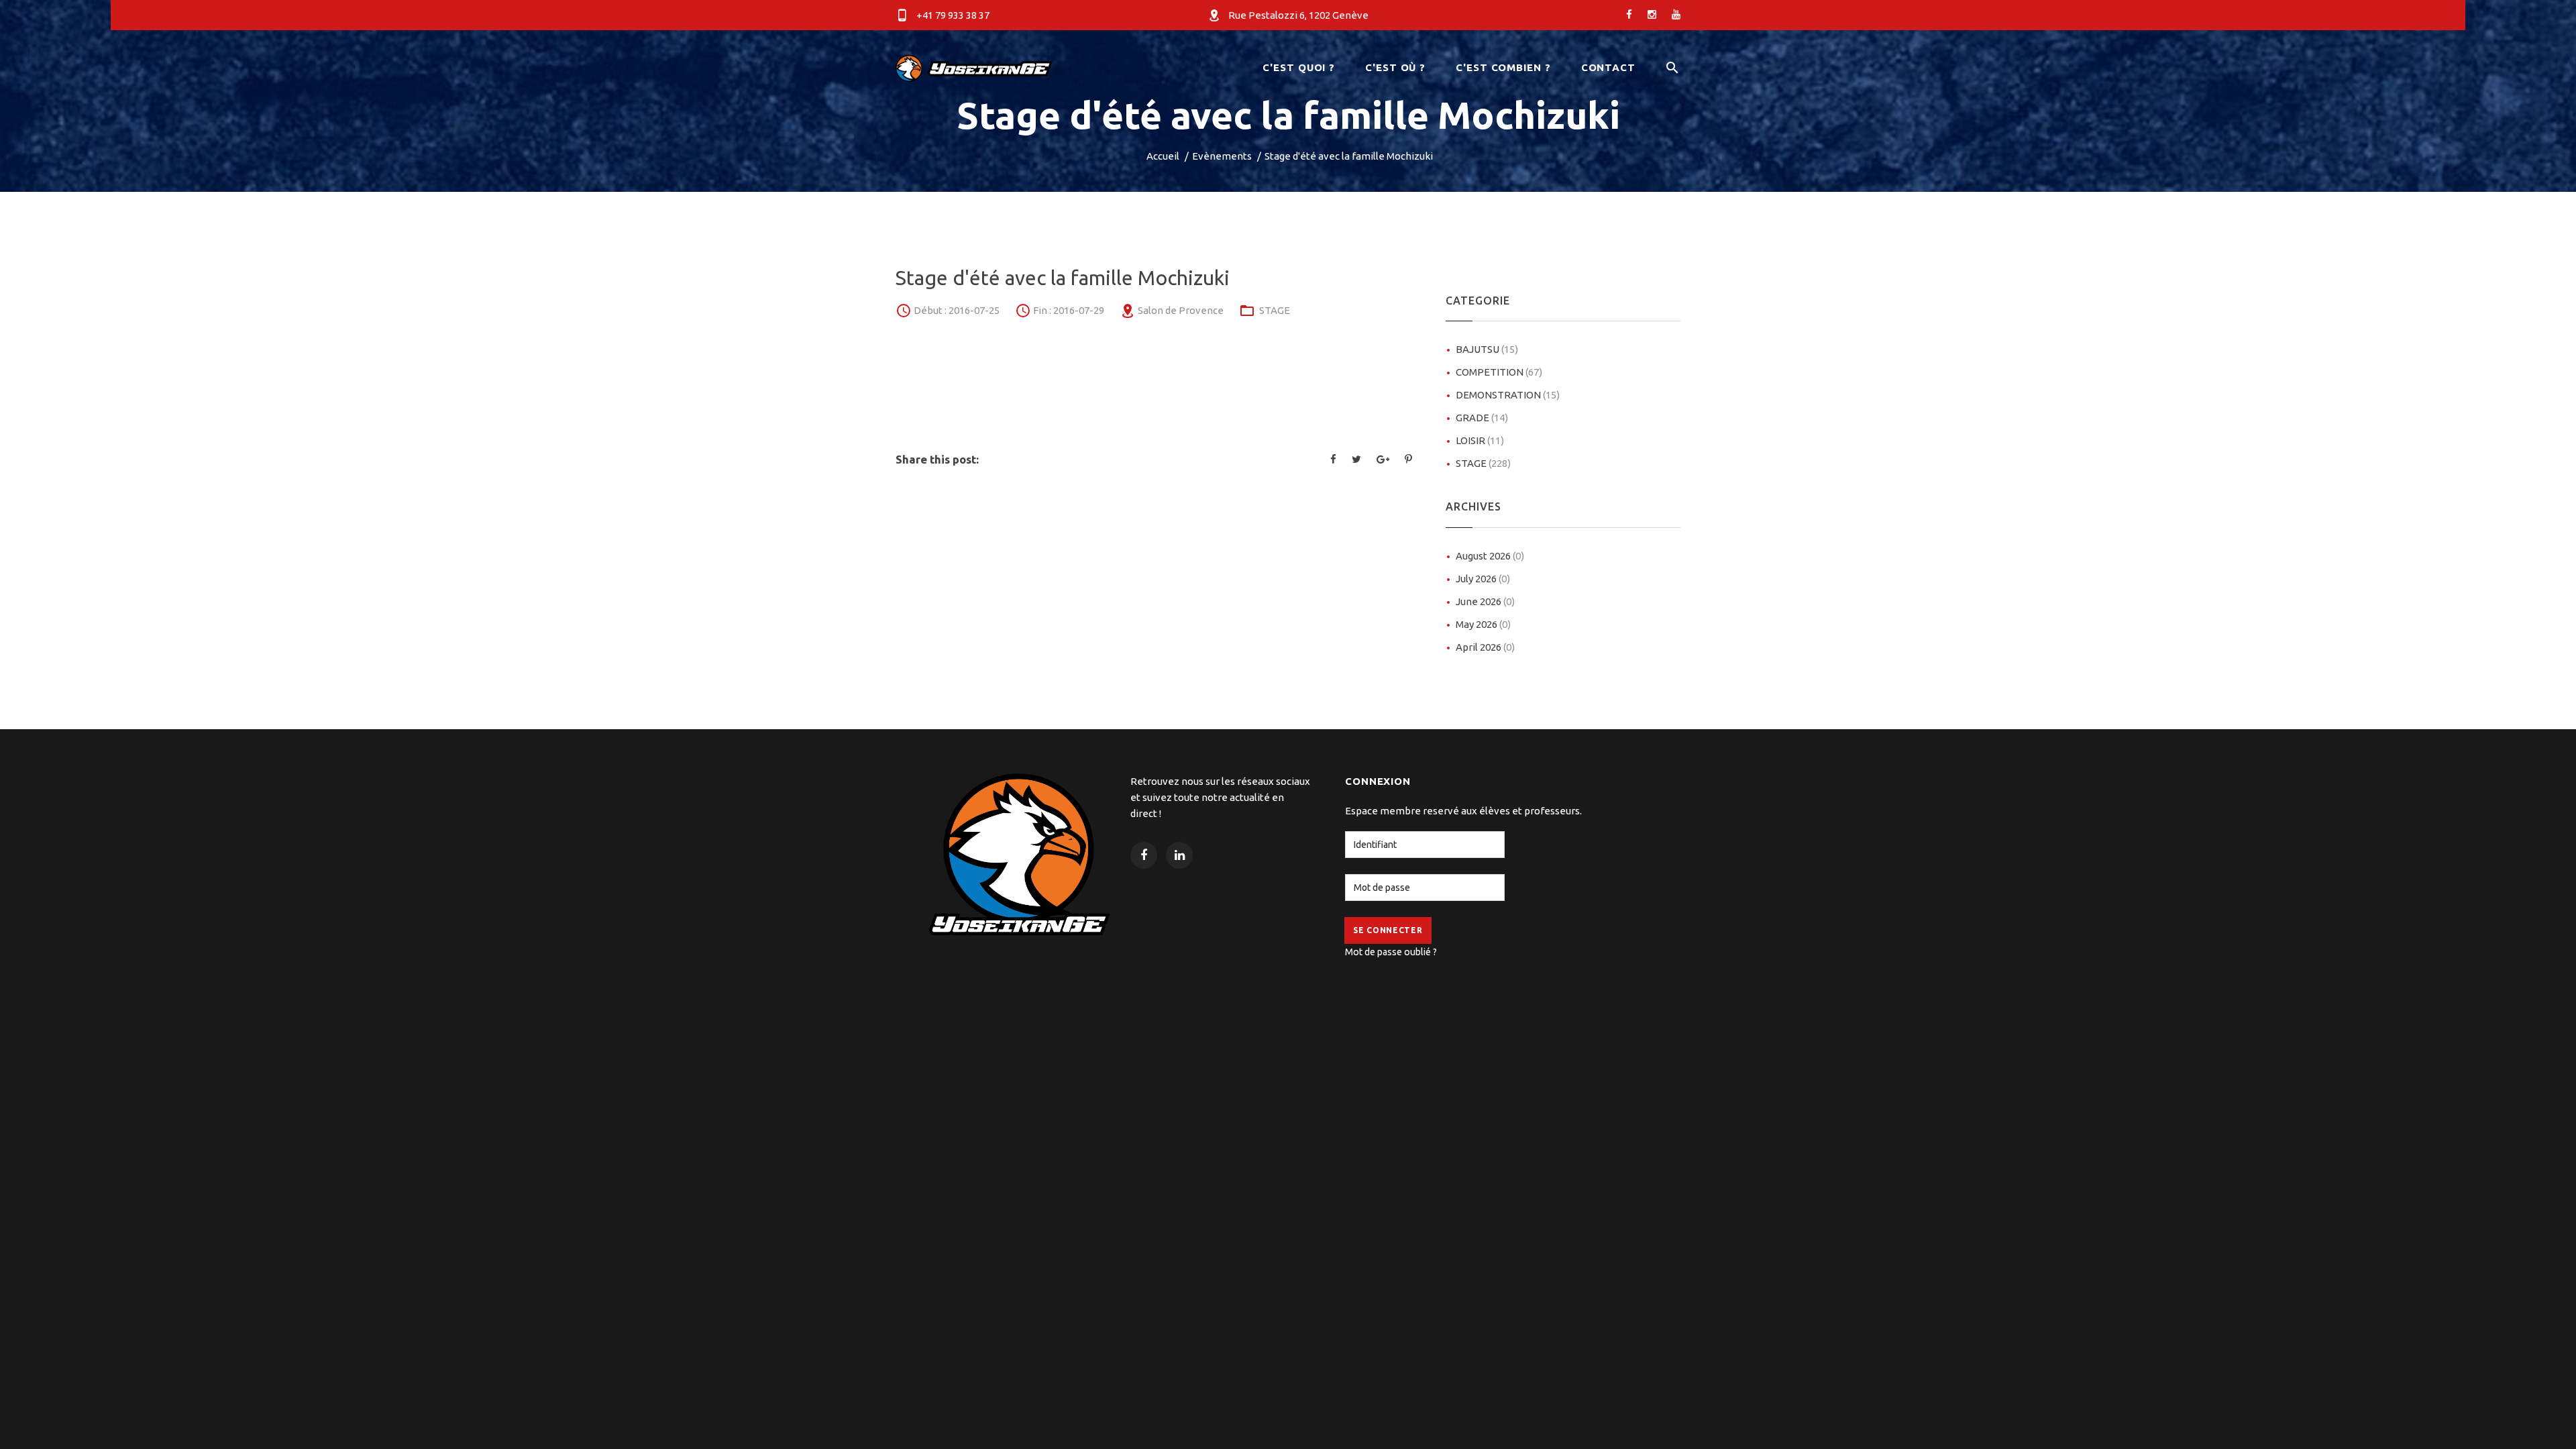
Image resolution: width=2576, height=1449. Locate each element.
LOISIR (1480, 440)
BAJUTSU (1487, 349)
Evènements (1222, 156)
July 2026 (1483, 579)
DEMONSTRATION (1508, 395)
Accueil (1163, 156)
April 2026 (1485, 647)
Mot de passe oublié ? (1391, 952)
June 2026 (1485, 601)
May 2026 (1483, 624)
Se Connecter (1388, 930)
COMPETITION (1499, 372)
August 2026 (1490, 556)
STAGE (1275, 310)
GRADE (1482, 418)
